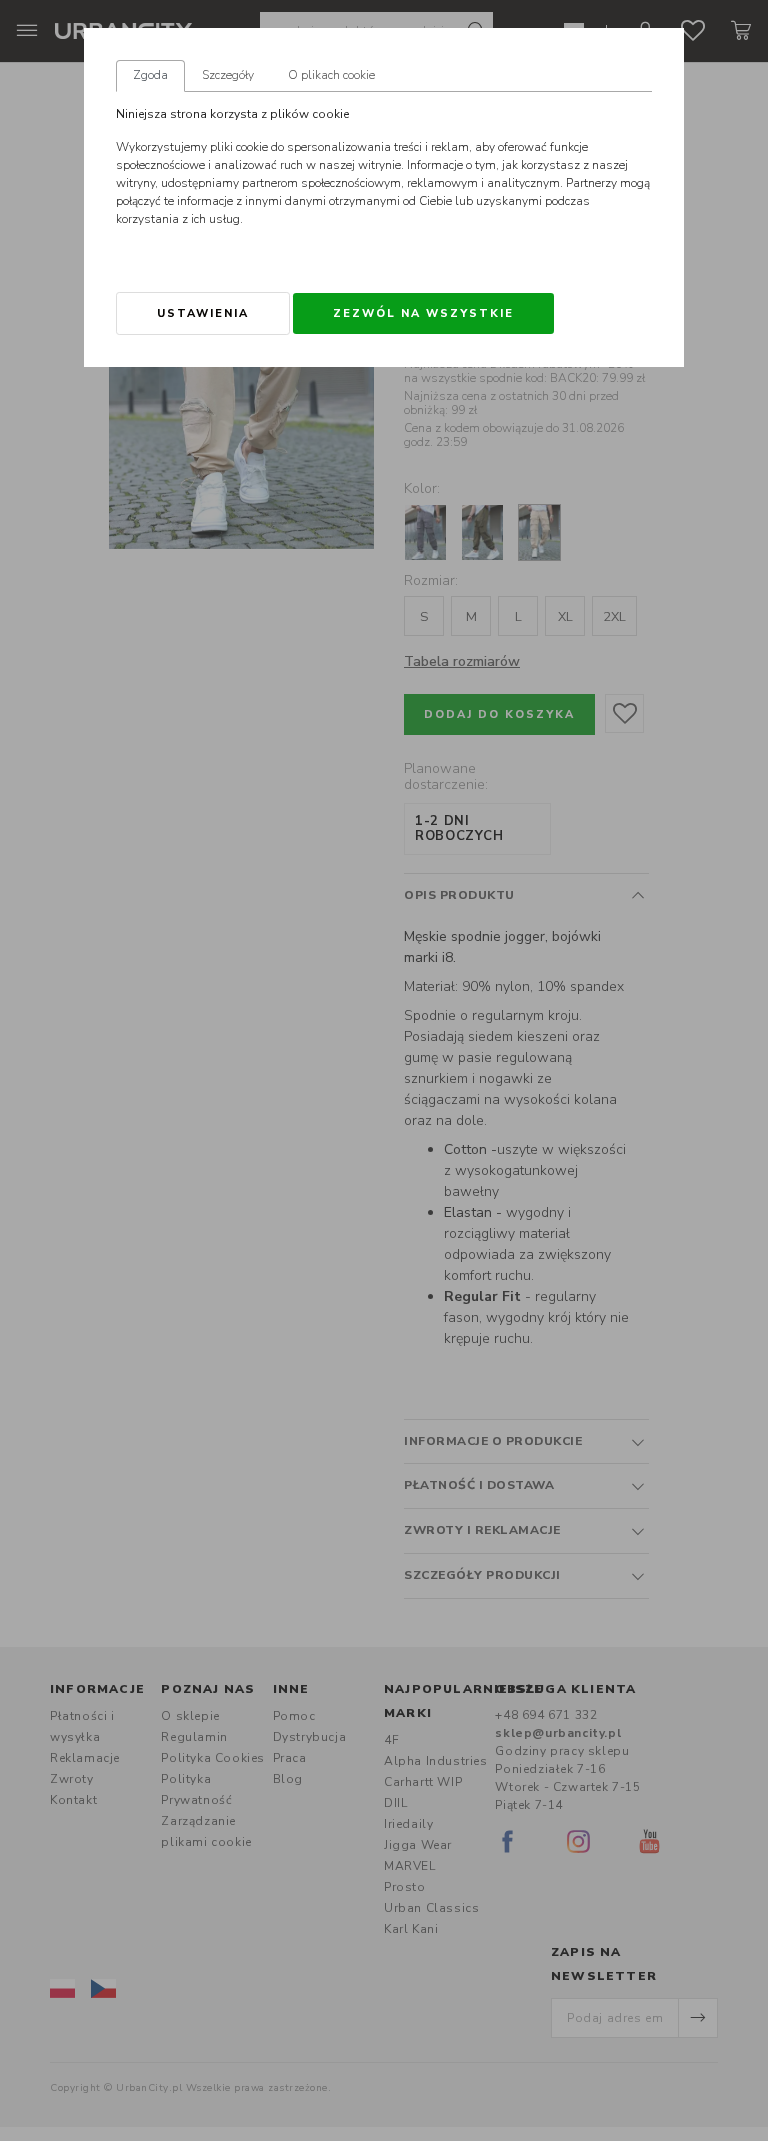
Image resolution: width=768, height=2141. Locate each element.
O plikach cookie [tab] (331, 75)
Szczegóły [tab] (228, 75)
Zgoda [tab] (150, 75)
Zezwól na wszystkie (423, 313)
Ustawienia (203, 313)
